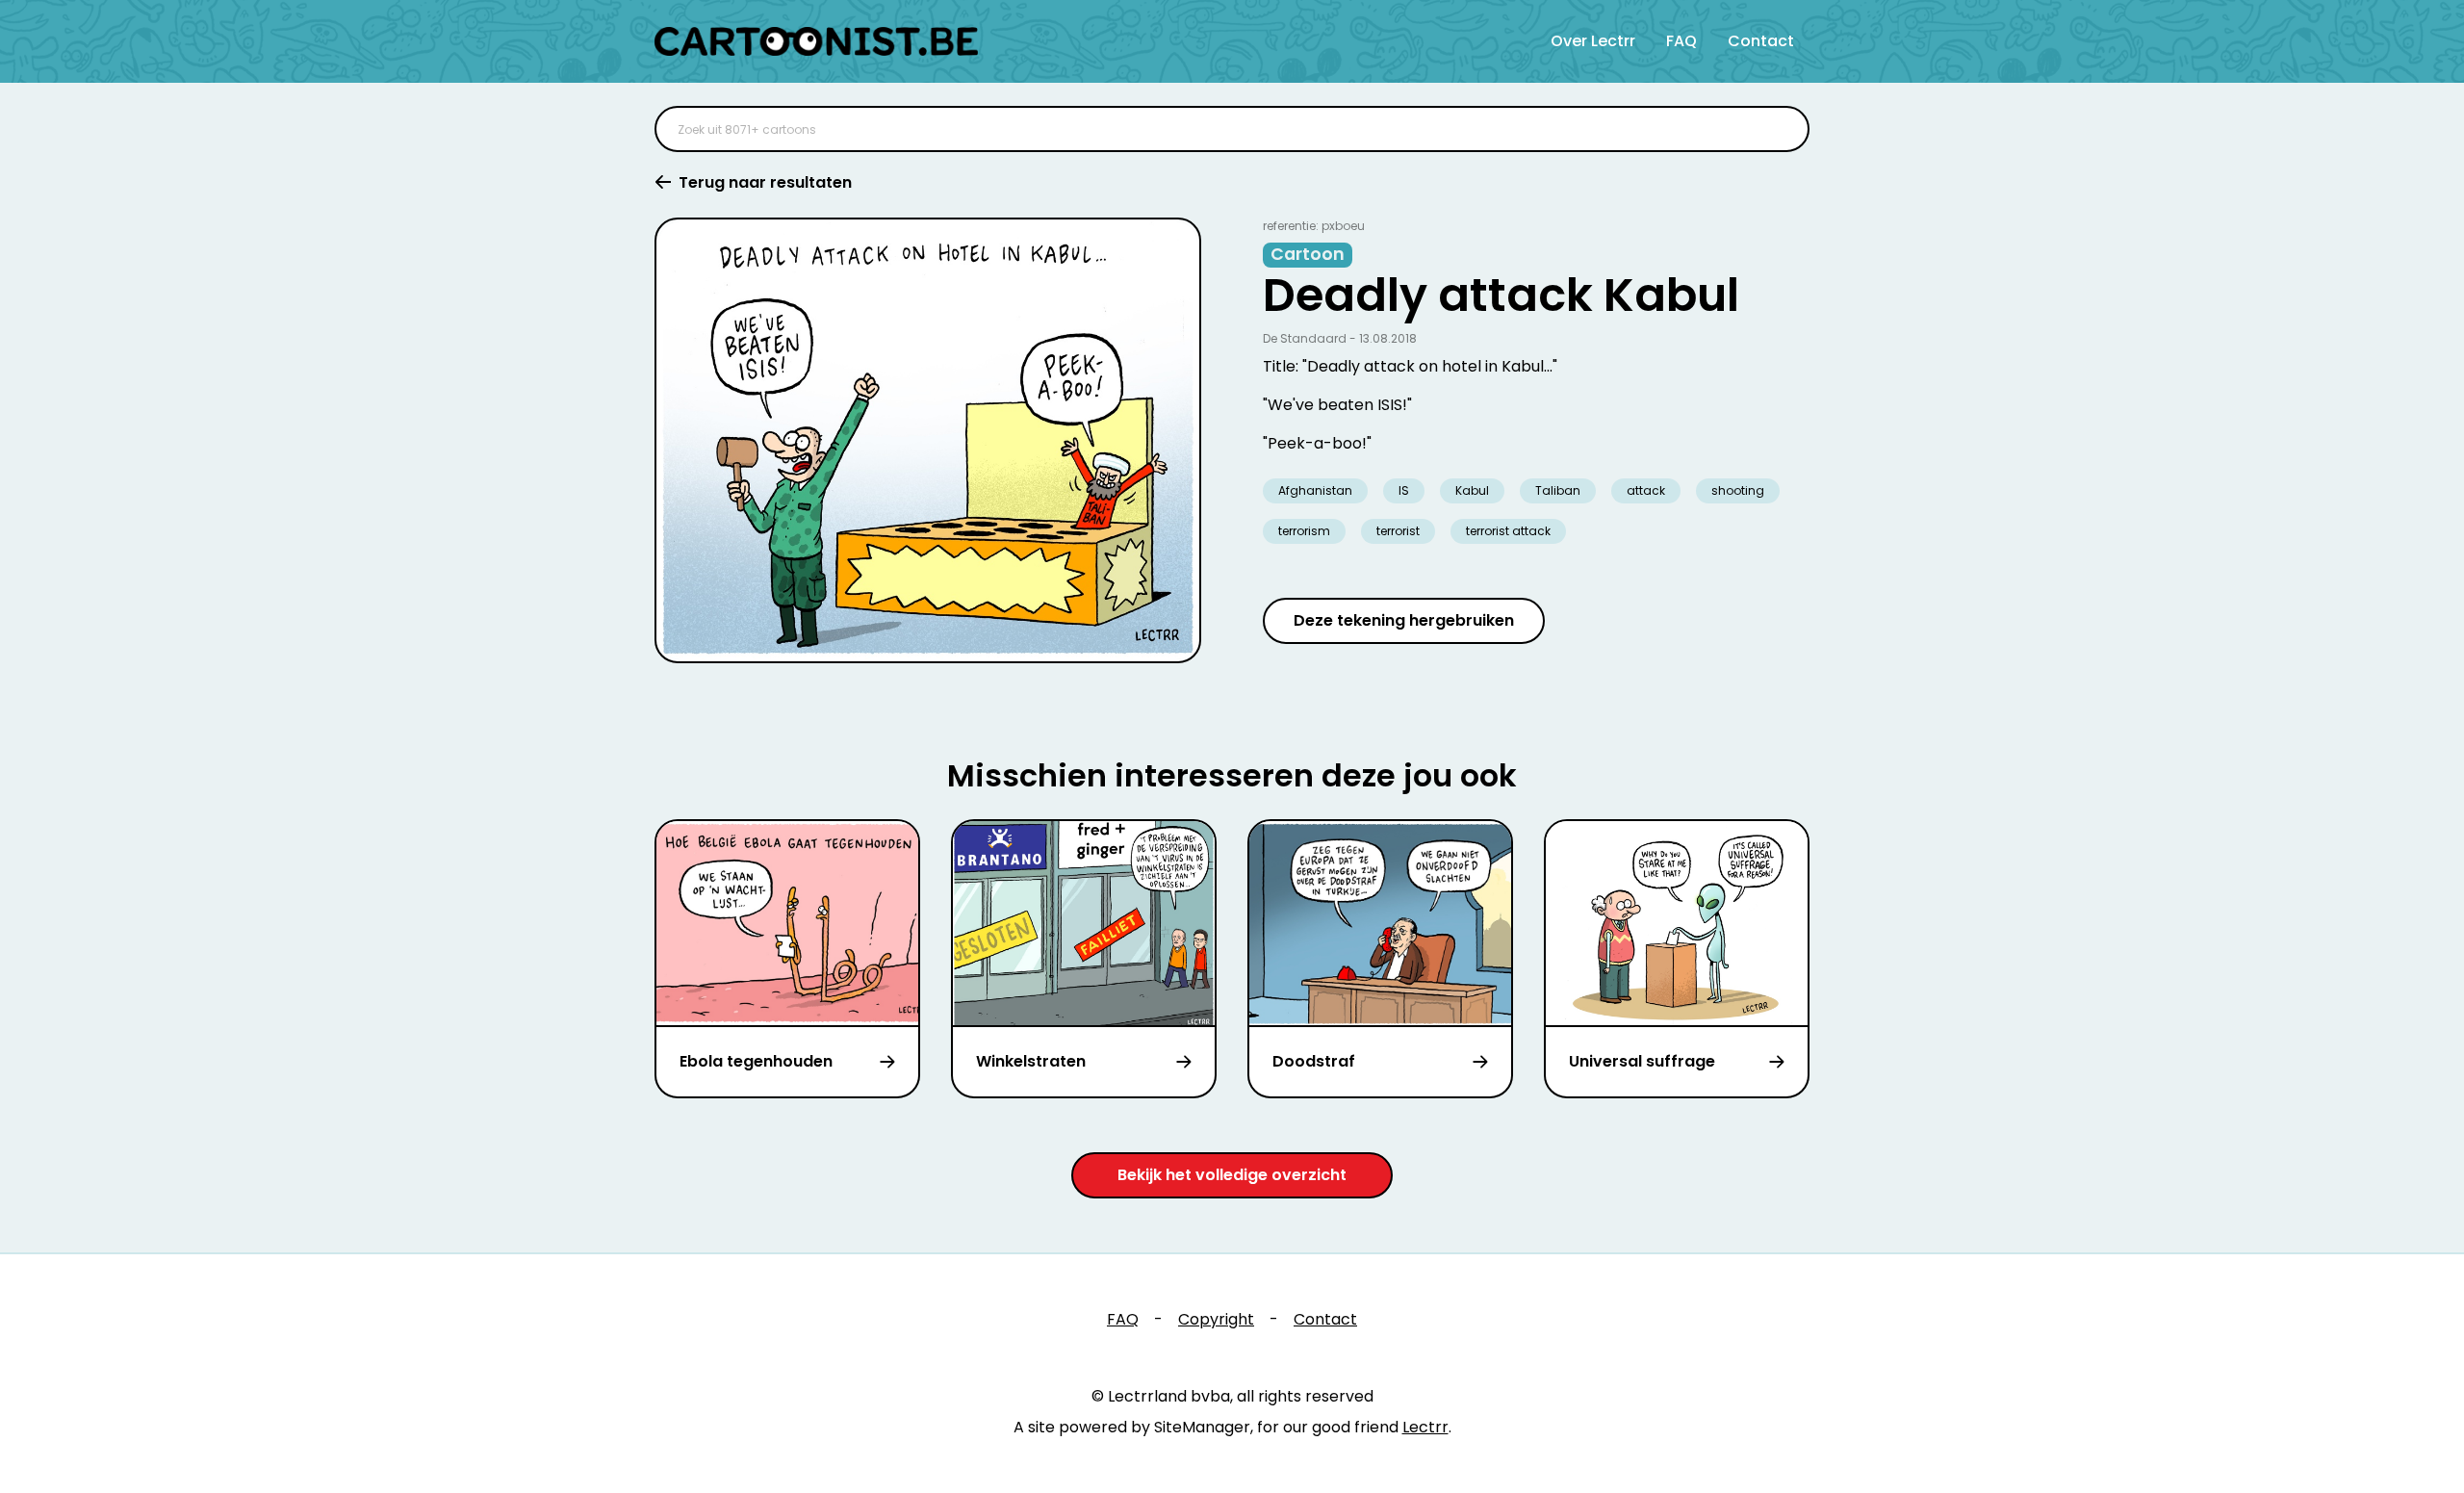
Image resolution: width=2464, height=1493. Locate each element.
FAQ (1681, 41)
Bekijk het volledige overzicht (1232, 1175)
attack (1646, 490)
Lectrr (1425, 1427)
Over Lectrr (1593, 41)
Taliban (1558, 490)
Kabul (1472, 490)
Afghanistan (1315, 490)
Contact (1761, 41)
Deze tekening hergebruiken (1404, 620)
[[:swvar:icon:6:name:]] (1783, 129)
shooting (1738, 490)
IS (1404, 490)
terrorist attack (1508, 531)
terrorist (1398, 531)
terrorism (1304, 531)
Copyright (1216, 1319)
